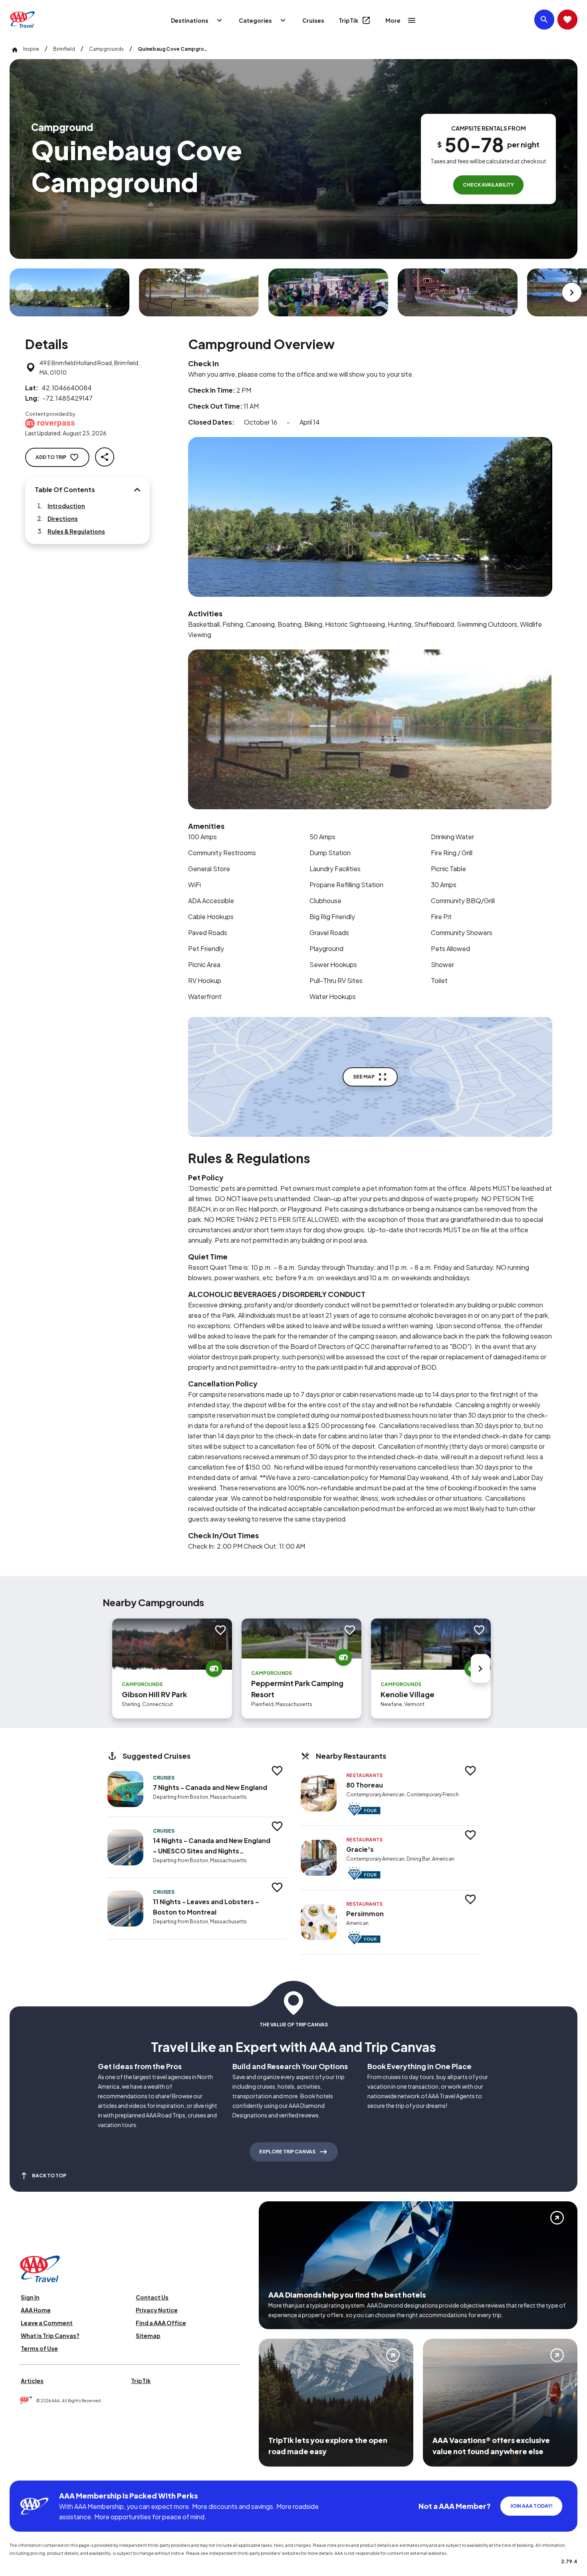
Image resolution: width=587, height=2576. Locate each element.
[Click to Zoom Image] (69, 292)
